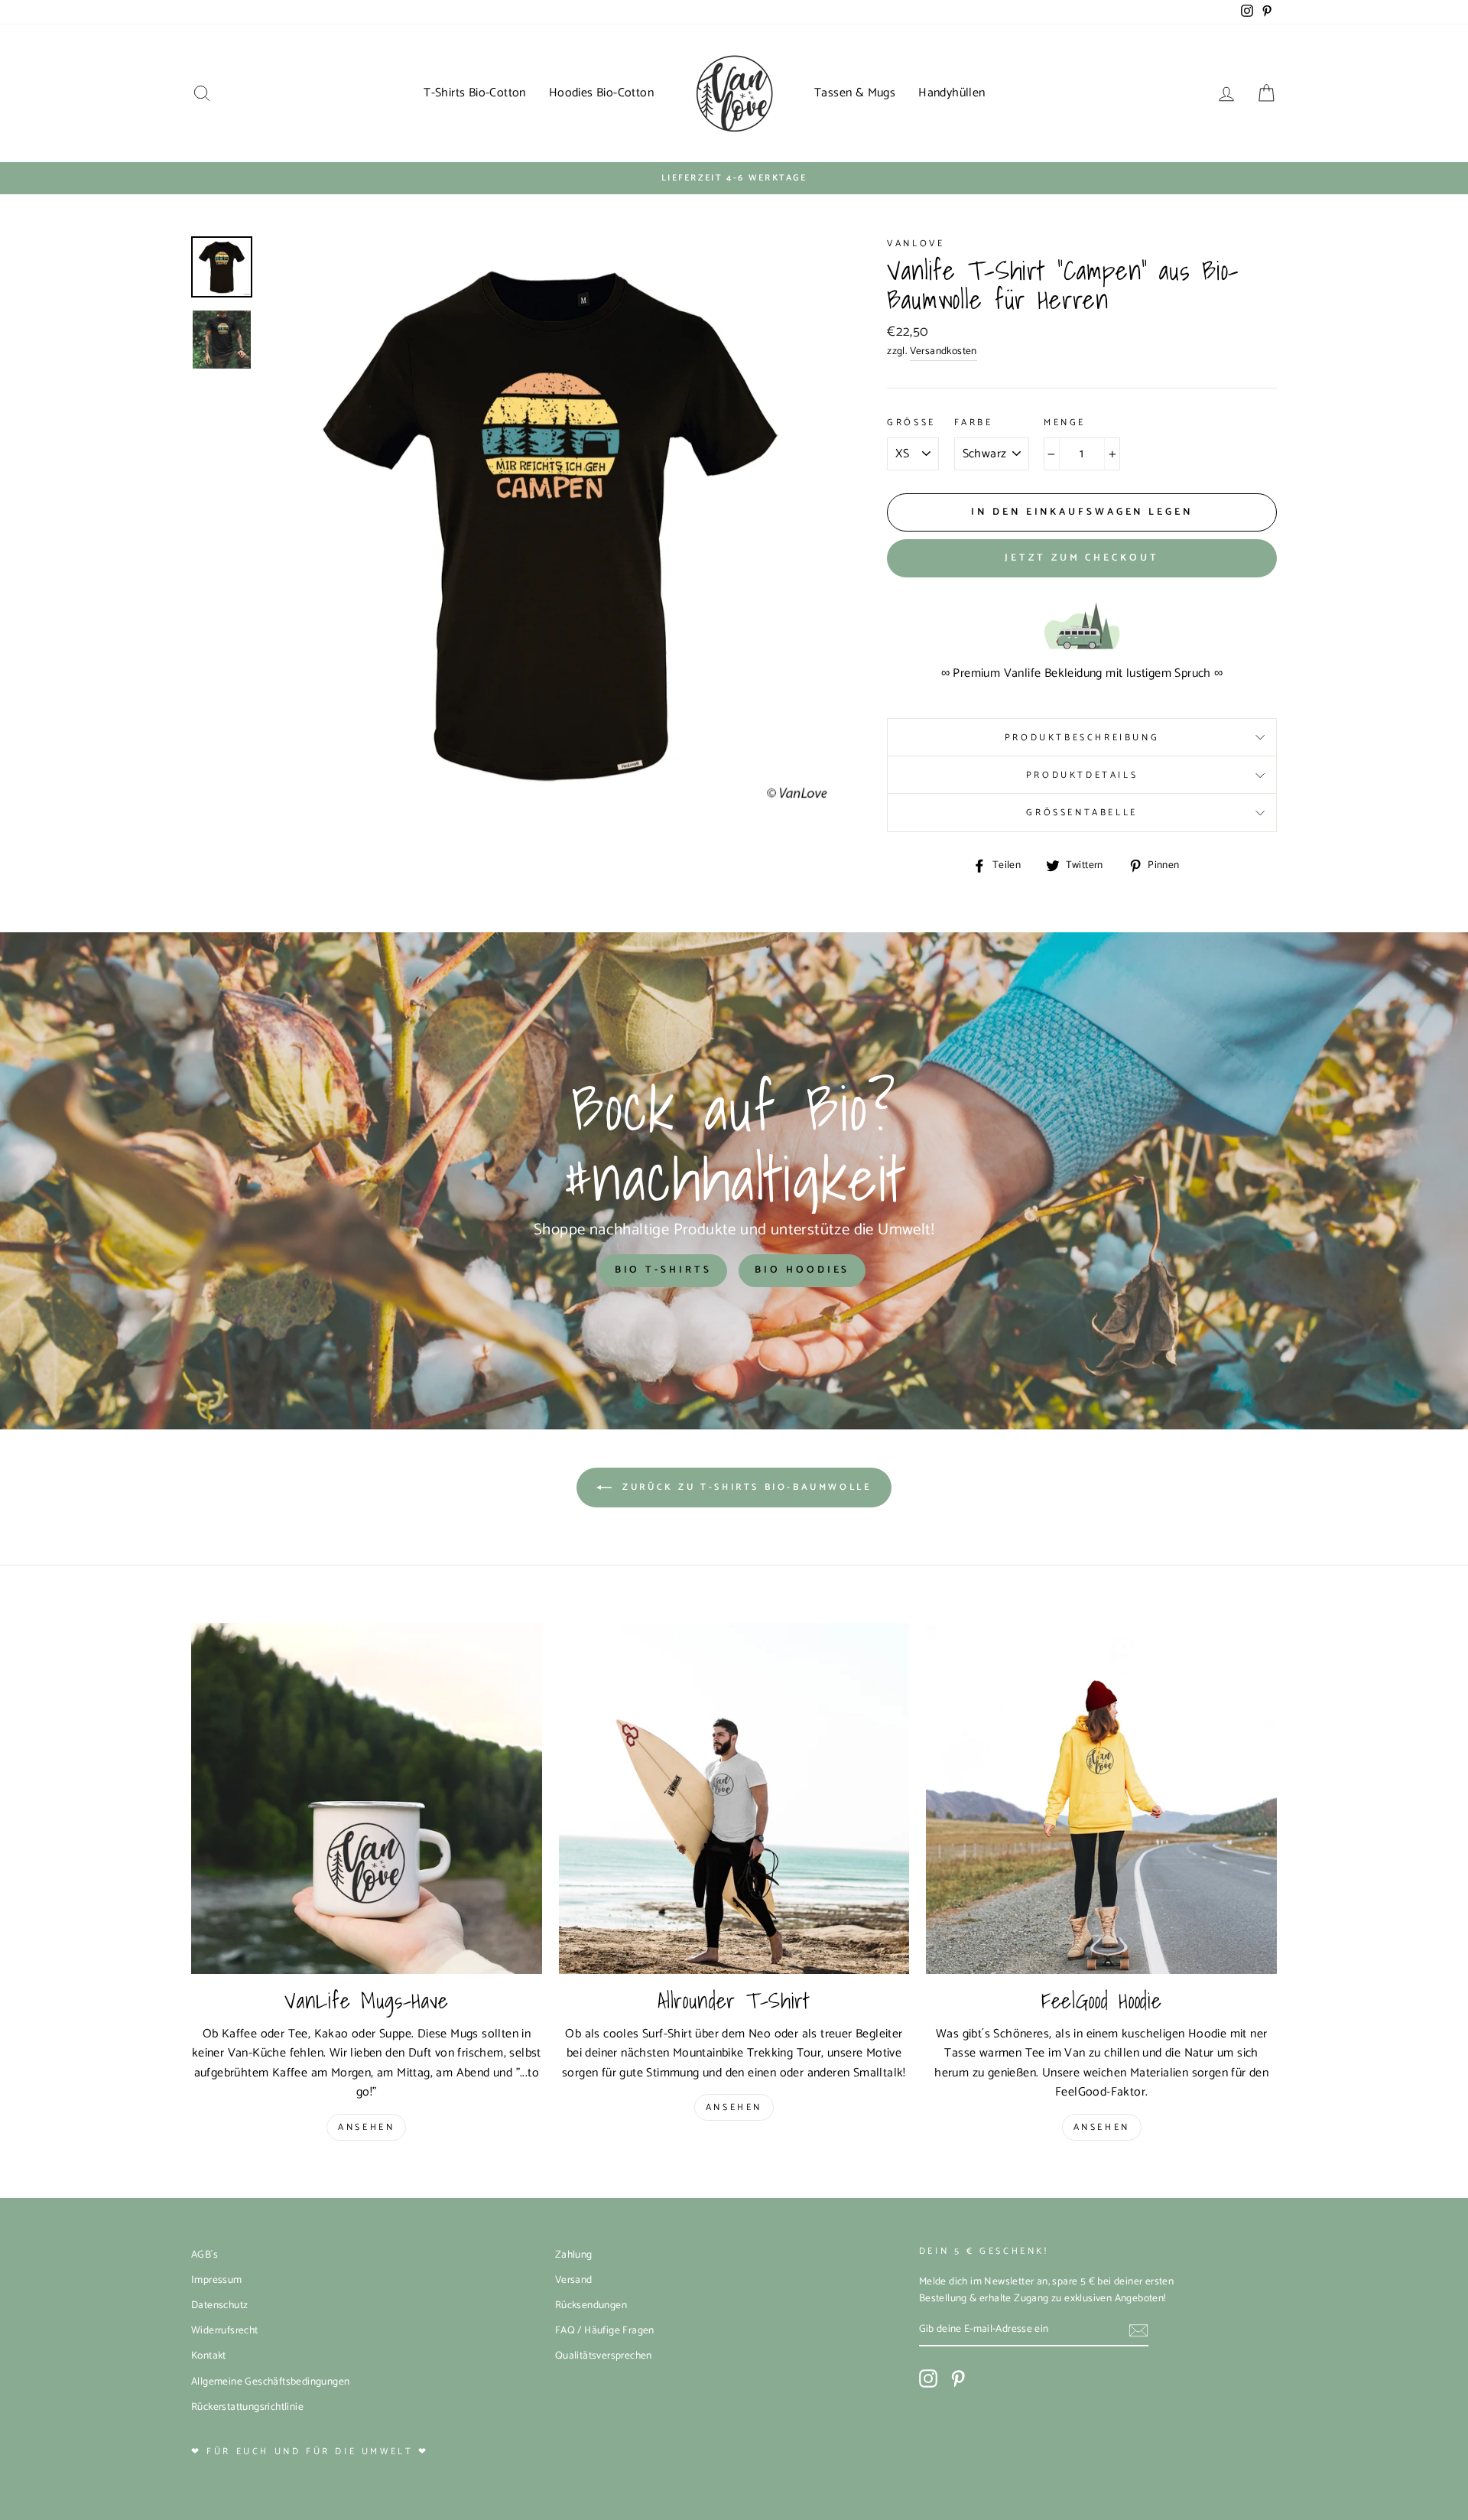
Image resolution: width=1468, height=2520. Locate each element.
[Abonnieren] (1138, 2330)
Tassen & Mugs (855, 93)
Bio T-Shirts (663, 1270)
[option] (734, 178)
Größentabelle (1082, 813)
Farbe (974, 423)
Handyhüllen (952, 93)
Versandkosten (943, 351)
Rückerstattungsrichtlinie (247, 2407)
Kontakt (209, 2356)
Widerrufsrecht (225, 2330)
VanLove (916, 244)
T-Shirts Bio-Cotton (475, 93)
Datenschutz (219, 2305)
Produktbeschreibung (1082, 738)
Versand (574, 2280)
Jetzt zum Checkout (1082, 558)
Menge (1065, 423)
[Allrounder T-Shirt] (734, 1798)
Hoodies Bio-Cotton (601, 93)
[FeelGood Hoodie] (1101, 1798)
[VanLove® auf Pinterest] (958, 2379)
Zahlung (574, 2255)
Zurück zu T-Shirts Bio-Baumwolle (745, 1487)
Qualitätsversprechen (604, 2356)
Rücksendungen (591, 2305)
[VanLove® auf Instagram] (928, 2379)
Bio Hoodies (802, 1270)
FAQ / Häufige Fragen (605, 2330)
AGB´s (205, 2255)
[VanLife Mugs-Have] (367, 1798)
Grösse (911, 423)
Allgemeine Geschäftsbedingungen (270, 2382)
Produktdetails (1082, 775)
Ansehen (366, 2127)
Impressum (217, 2280)
